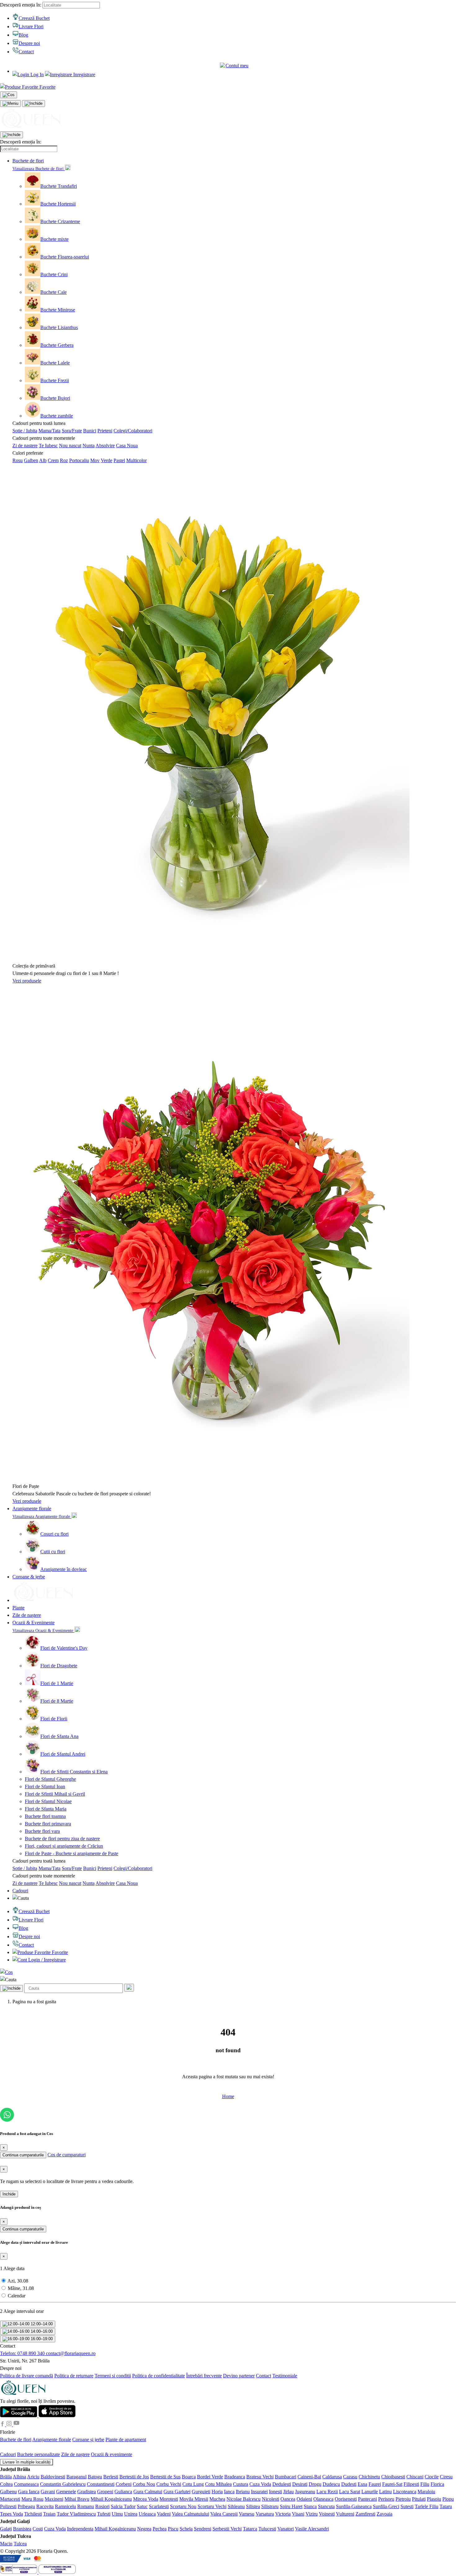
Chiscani (415, 2477)
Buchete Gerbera (57, 345)
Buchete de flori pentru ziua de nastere (62, 1839)
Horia (217, 2492)
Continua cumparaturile (23, 2155)
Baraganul (76, 2477)
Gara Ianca (29, 2492)
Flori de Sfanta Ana (59, 1736)
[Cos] (9, 95)
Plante (18, 1608)
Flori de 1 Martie (57, 1683)
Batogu (95, 2477)
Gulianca (123, 2492)
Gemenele (66, 2492)
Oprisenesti (346, 2499)
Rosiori (102, 2506)
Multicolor (136, 460)
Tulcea (20, 2544)
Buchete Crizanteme (60, 221)
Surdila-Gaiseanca (354, 2506)
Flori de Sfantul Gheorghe (50, 1779)
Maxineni (54, 2499)
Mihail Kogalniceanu (111, 2499)
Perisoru (386, 2499)
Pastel (119, 460)
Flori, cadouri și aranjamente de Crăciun (64, 1846)
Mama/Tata (49, 431)
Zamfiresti (365, 2514)
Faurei (375, 2484)
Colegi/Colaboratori (133, 431)
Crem (53, 460)
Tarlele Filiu (427, 2506)
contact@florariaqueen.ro (71, 2353)
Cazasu (350, 2477)
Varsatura (265, 2514)
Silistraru (270, 2506)
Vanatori (286, 2529)
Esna (362, 2484)
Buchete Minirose (58, 310)
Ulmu (117, 2514)
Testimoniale (285, 2376)
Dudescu (331, 2484)
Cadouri (20, 1891)
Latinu (385, 2492)
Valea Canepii (224, 2514)
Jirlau (288, 2492)
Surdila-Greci (386, 2506)
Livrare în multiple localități (27, 2462)
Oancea (288, 2499)
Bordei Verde (210, 2477)
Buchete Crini (54, 274)
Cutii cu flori (53, 1552)
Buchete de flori (16, 2439)
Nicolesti (270, 2499)
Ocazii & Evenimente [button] (34, 1623)
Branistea (22, 2529)
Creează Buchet (34, 18)
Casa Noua (127, 446)
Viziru (312, 2514)
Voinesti (327, 2514)
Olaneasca (323, 2499)
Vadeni (164, 2514)
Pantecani (367, 2499)
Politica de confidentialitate (159, 2376)
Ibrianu (243, 2492)
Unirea (131, 2514)
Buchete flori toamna (45, 1816)
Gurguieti (201, 2492)
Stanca (310, 2506)
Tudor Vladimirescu (76, 2514)
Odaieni (304, 2499)
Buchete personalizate (38, 2454)
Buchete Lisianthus (59, 327)
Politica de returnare (74, 2376)
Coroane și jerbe (88, 2439)
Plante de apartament (126, 2439)
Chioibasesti (393, 2477)
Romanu (86, 2506)
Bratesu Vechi (260, 2477)
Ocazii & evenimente (112, 2454)
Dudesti (349, 2484)
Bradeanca (235, 2477)
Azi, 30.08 (18, 2281)
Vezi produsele (27, 981)
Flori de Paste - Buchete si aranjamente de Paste (72, 1853)
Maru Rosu (32, 2499)
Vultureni (345, 2514)
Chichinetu (369, 2477)
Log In (36, 75)
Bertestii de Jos (134, 2477)
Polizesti (8, 2506)
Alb (43, 460)
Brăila (6, 2477)
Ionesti (275, 2492)
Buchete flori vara (42, 1831)
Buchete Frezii (55, 380)
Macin (6, 2544)
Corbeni (124, 2484)
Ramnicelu (65, 2506)
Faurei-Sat (392, 2484)
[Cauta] (129, 1988)
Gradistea (87, 2492)
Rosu (18, 460)
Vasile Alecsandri (312, 2529)
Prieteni (105, 431)
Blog (23, 35)
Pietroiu (403, 2499)
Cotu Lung (193, 2484)
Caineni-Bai (309, 2477)
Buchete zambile (57, 416)
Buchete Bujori (55, 398)
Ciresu (446, 2477)
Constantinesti (101, 2484)
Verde (107, 460)
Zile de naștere (27, 1615)
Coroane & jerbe (29, 1577)
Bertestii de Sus (165, 2477)
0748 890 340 (23, 2353)
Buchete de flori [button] (28, 161)
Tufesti (104, 2514)
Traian (49, 2514)
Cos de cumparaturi (67, 2155)
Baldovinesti (53, 2477)
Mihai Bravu (77, 2499)
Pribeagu (26, 2506)
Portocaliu (79, 460)
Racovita (45, 2506)
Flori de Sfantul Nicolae (48, 1801)
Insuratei (259, 2492)
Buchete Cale (54, 292)
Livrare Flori (31, 26)
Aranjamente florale (52, 2439)
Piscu (173, 2529)
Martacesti (10, 2499)
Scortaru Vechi (212, 2506)
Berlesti (111, 2477)
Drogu (315, 2484)
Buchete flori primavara (48, 1824)
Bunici (90, 431)
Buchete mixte (54, 239)
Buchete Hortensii (58, 204)
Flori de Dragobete (59, 1666)
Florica (437, 2484)
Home (228, 2096)
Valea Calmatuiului (190, 2514)
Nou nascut (70, 446)
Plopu (448, 2499)
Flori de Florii (54, 1719)
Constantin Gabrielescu (63, 2484)
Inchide (9, 2194)
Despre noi (29, 43)
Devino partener (239, 2376)
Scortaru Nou (183, 2506)
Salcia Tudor (123, 2506)
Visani (298, 2514)
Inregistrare (84, 75)
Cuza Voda (260, 2484)
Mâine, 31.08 (21, 2288)
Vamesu (247, 2514)
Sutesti (407, 2506)
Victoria (283, 2514)
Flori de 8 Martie (57, 1701)
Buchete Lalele (55, 363)
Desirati (300, 2484)
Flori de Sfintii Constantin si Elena (74, 1772)
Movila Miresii (194, 2499)
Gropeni (105, 2492)
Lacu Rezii (327, 2492)
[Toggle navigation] (10, 104)
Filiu (425, 2484)
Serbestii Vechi (227, 2529)
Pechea (160, 2529)
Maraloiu (426, 2492)
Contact (26, 52)
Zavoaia (384, 2514)
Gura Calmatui (148, 2492)
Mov (95, 460)
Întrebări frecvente (204, 2376)
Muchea (217, 2499)
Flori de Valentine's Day (64, 1648)
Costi (38, 2529)
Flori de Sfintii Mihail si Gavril (55, 1794)
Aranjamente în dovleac (64, 1569)
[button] (234, 66)
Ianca (229, 2492)
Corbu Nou (144, 2484)
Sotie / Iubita (25, 431)
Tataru (446, 2506)
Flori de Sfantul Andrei (63, 1754)
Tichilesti (33, 2514)
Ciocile (432, 2477)
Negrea (144, 2529)
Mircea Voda (146, 2499)
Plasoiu (434, 2499)
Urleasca (147, 2514)
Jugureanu (305, 2492)
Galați (6, 2529)
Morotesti (169, 2499)
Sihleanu (236, 2506)
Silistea (253, 2506)
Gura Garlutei (177, 2492)
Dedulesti (282, 2484)
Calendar (17, 2296)
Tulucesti (267, 2529)
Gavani (48, 2492)
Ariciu (33, 2477)
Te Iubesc (48, 446)
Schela (186, 2529)
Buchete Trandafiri (59, 186)
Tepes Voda (11, 2514)
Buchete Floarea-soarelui (65, 257)
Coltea (6, 2484)
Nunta (89, 446)
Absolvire (105, 446)
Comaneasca (26, 2484)
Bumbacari (286, 2477)
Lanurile (370, 2492)
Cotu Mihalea (218, 2484)
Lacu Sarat (350, 2492)
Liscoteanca (405, 2492)
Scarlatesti (159, 2506)
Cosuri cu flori (54, 1534)
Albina (19, 2477)
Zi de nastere (25, 446)
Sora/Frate (72, 431)
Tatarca (250, 2529)
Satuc (142, 2506)
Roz (64, 460)
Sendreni (203, 2529)
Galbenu (8, 2492)
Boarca (189, 2477)
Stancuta (326, 2506)
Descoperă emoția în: (21, 5)
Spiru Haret (291, 2506)
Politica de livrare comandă (27, 2376)
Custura (241, 2484)
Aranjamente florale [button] (32, 1509)
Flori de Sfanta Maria (46, 1809)
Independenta (80, 2529)
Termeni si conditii (113, 2376)
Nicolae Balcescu (244, 2499)
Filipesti (411, 2484)
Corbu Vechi (169, 2484)
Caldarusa (332, 2477)
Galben (31, 460)
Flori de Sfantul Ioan (45, 1786)
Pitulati (419, 2499)
